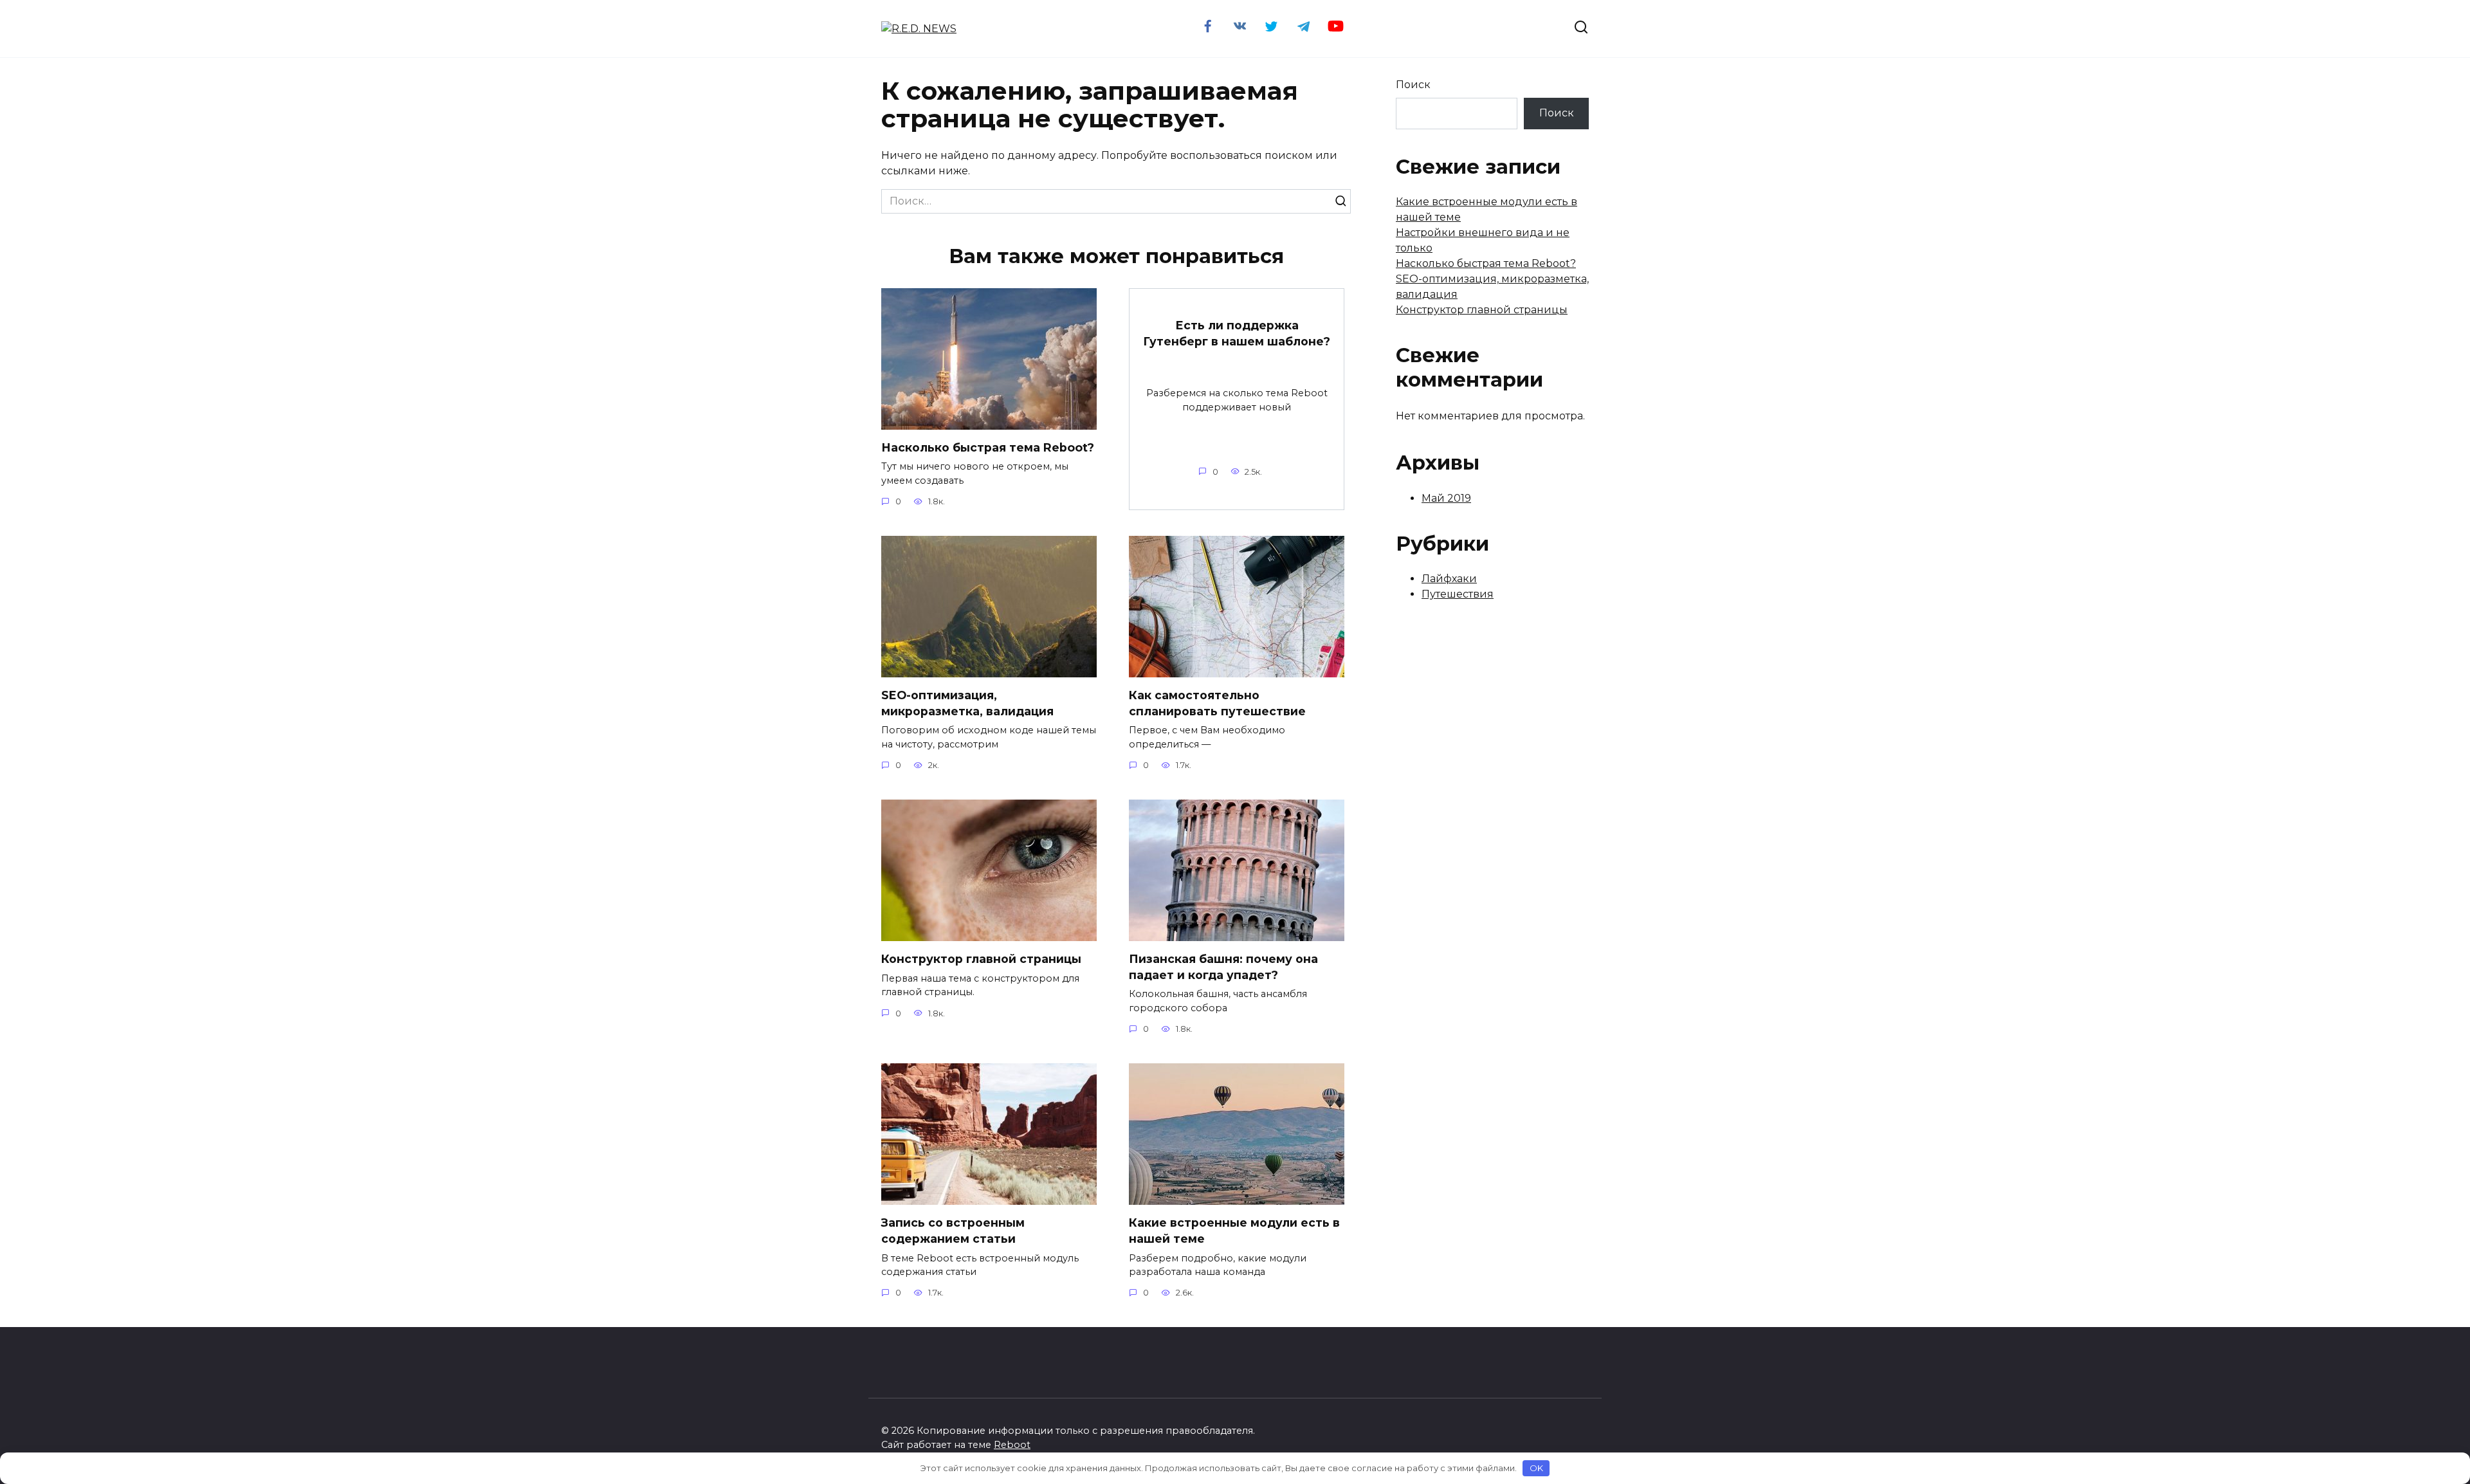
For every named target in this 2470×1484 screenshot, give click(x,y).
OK (1536, 1468)
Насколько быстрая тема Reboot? (988, 447)
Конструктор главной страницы (981, 959)
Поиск (1413, 85)
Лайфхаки (1449, 579)
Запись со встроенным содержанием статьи (953, 1231)
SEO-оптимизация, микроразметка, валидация (967, 703)
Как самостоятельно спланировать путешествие (1217, 703)
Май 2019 (1446, 498)
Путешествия (1458, 594)
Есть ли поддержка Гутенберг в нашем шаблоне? (1237, 333)
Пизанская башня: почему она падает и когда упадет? (1223, 967)
